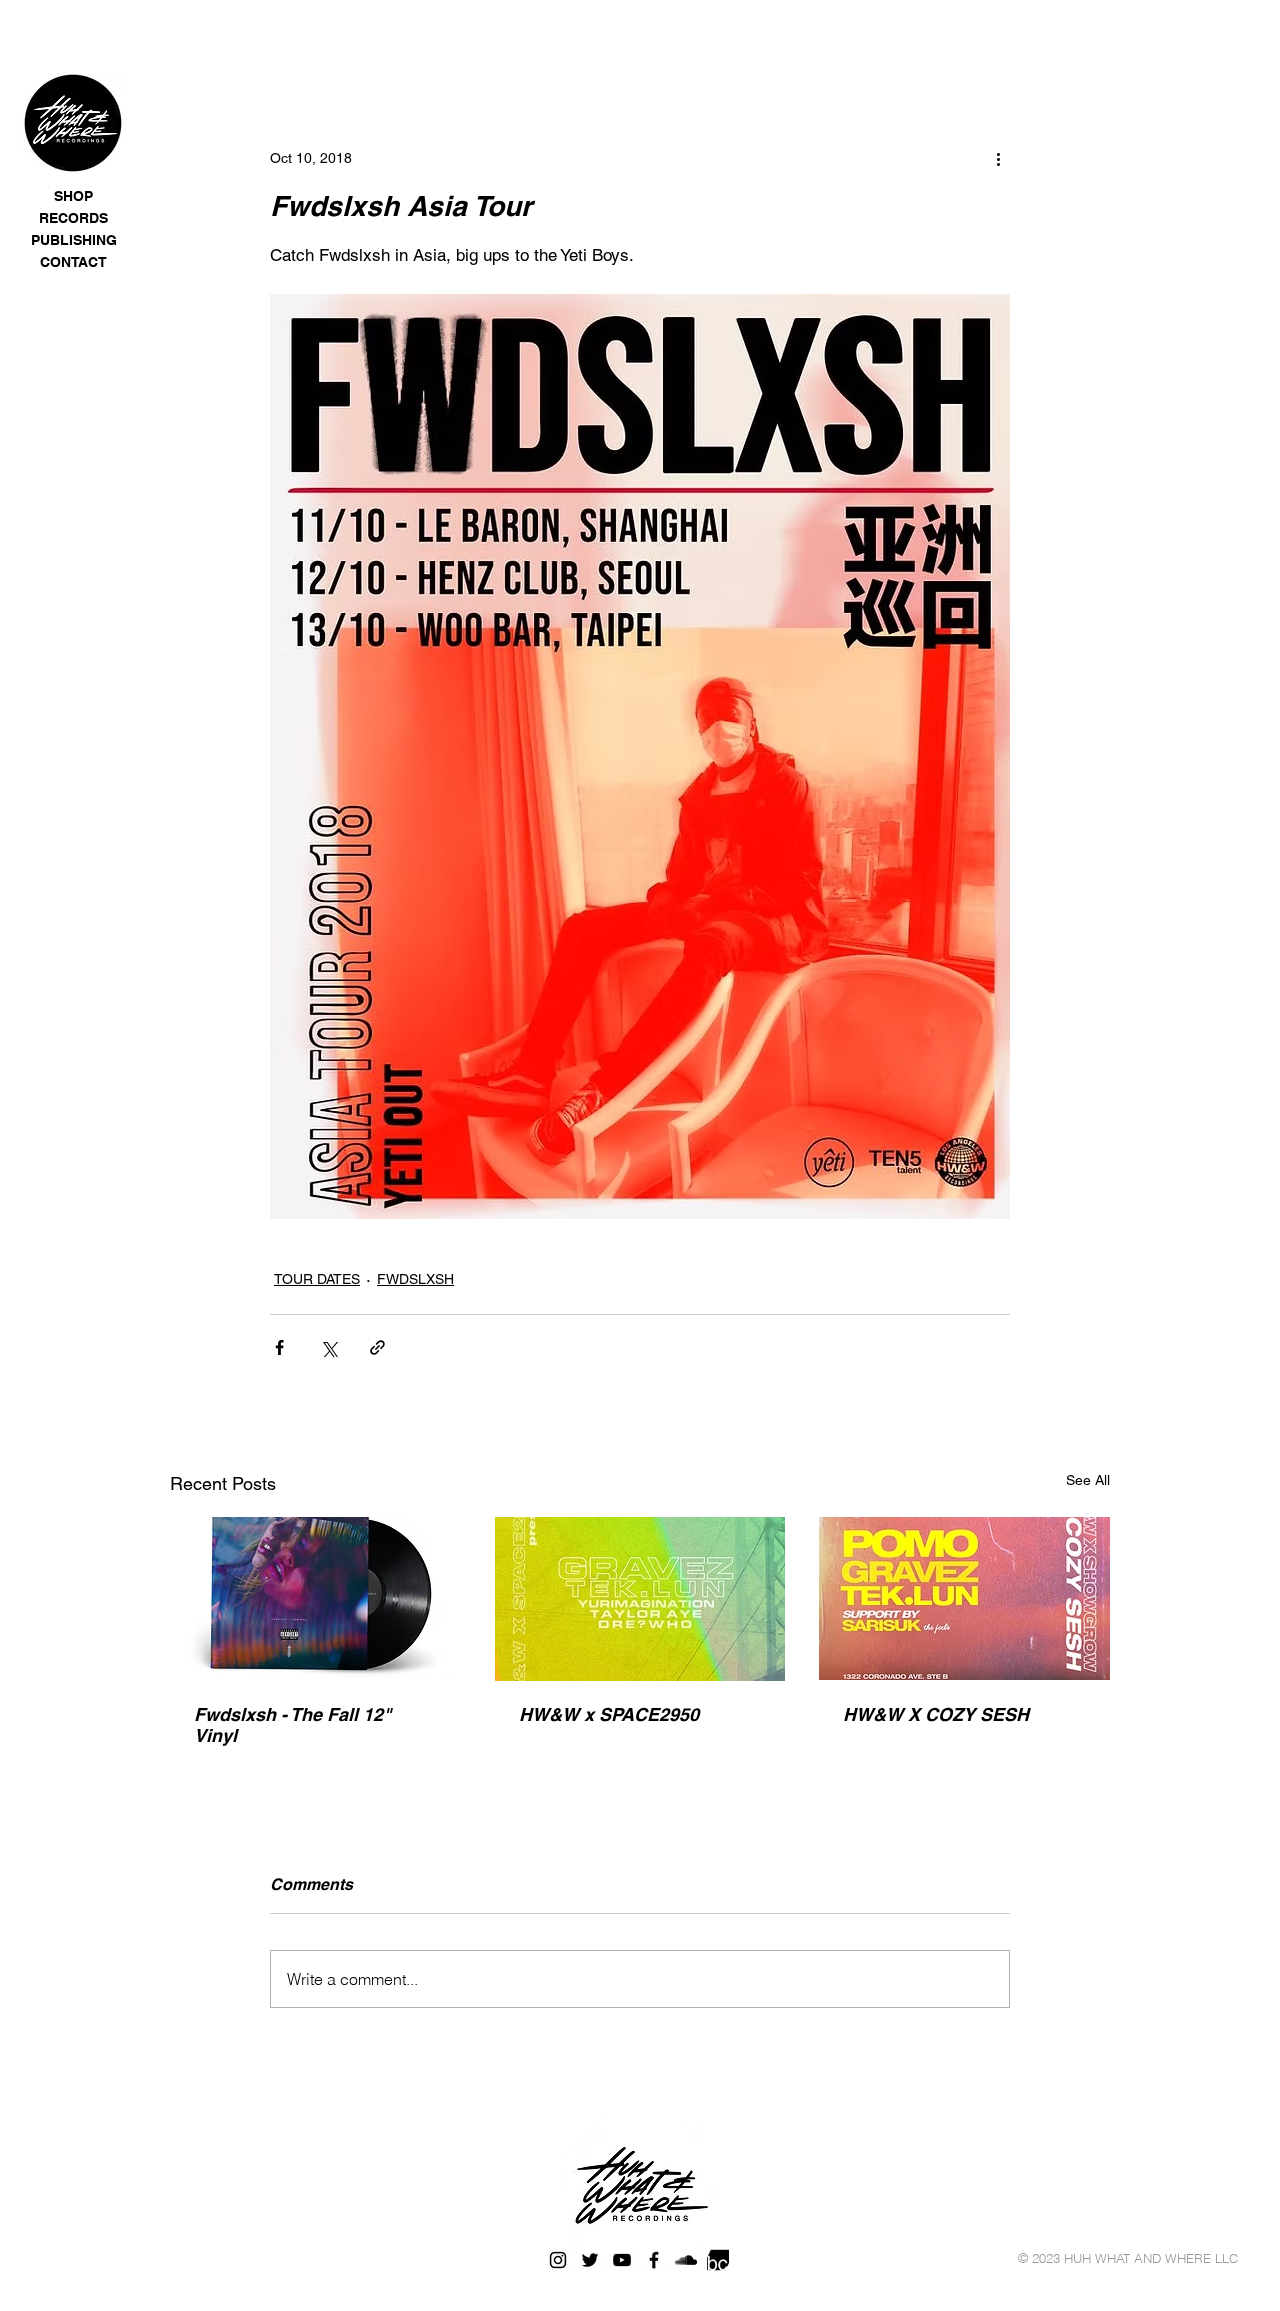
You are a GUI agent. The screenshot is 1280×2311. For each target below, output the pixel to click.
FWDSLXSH (415, 1279)
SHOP (73, 196)
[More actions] (998, 158)
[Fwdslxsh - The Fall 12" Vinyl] (315, 1598)
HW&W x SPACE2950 (609, 1714)
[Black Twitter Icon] (590, 2260)
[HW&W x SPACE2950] (640, 1599)
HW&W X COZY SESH (936, 1714)
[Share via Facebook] (279, 1347)
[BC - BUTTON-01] (718, 2260)
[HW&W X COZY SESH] (964, 1598)
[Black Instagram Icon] (558, 2260)
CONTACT (73, 262)
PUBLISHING (74, 240)
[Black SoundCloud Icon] (686, 2260)
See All (1088, 1480)
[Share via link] (377, 1347)
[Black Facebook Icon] (654, 2260)
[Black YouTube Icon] (622, 2260)
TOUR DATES (317, 1279)
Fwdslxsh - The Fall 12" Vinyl (293, 1725)
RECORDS (73, 218)
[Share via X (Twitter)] (328, 1347)
